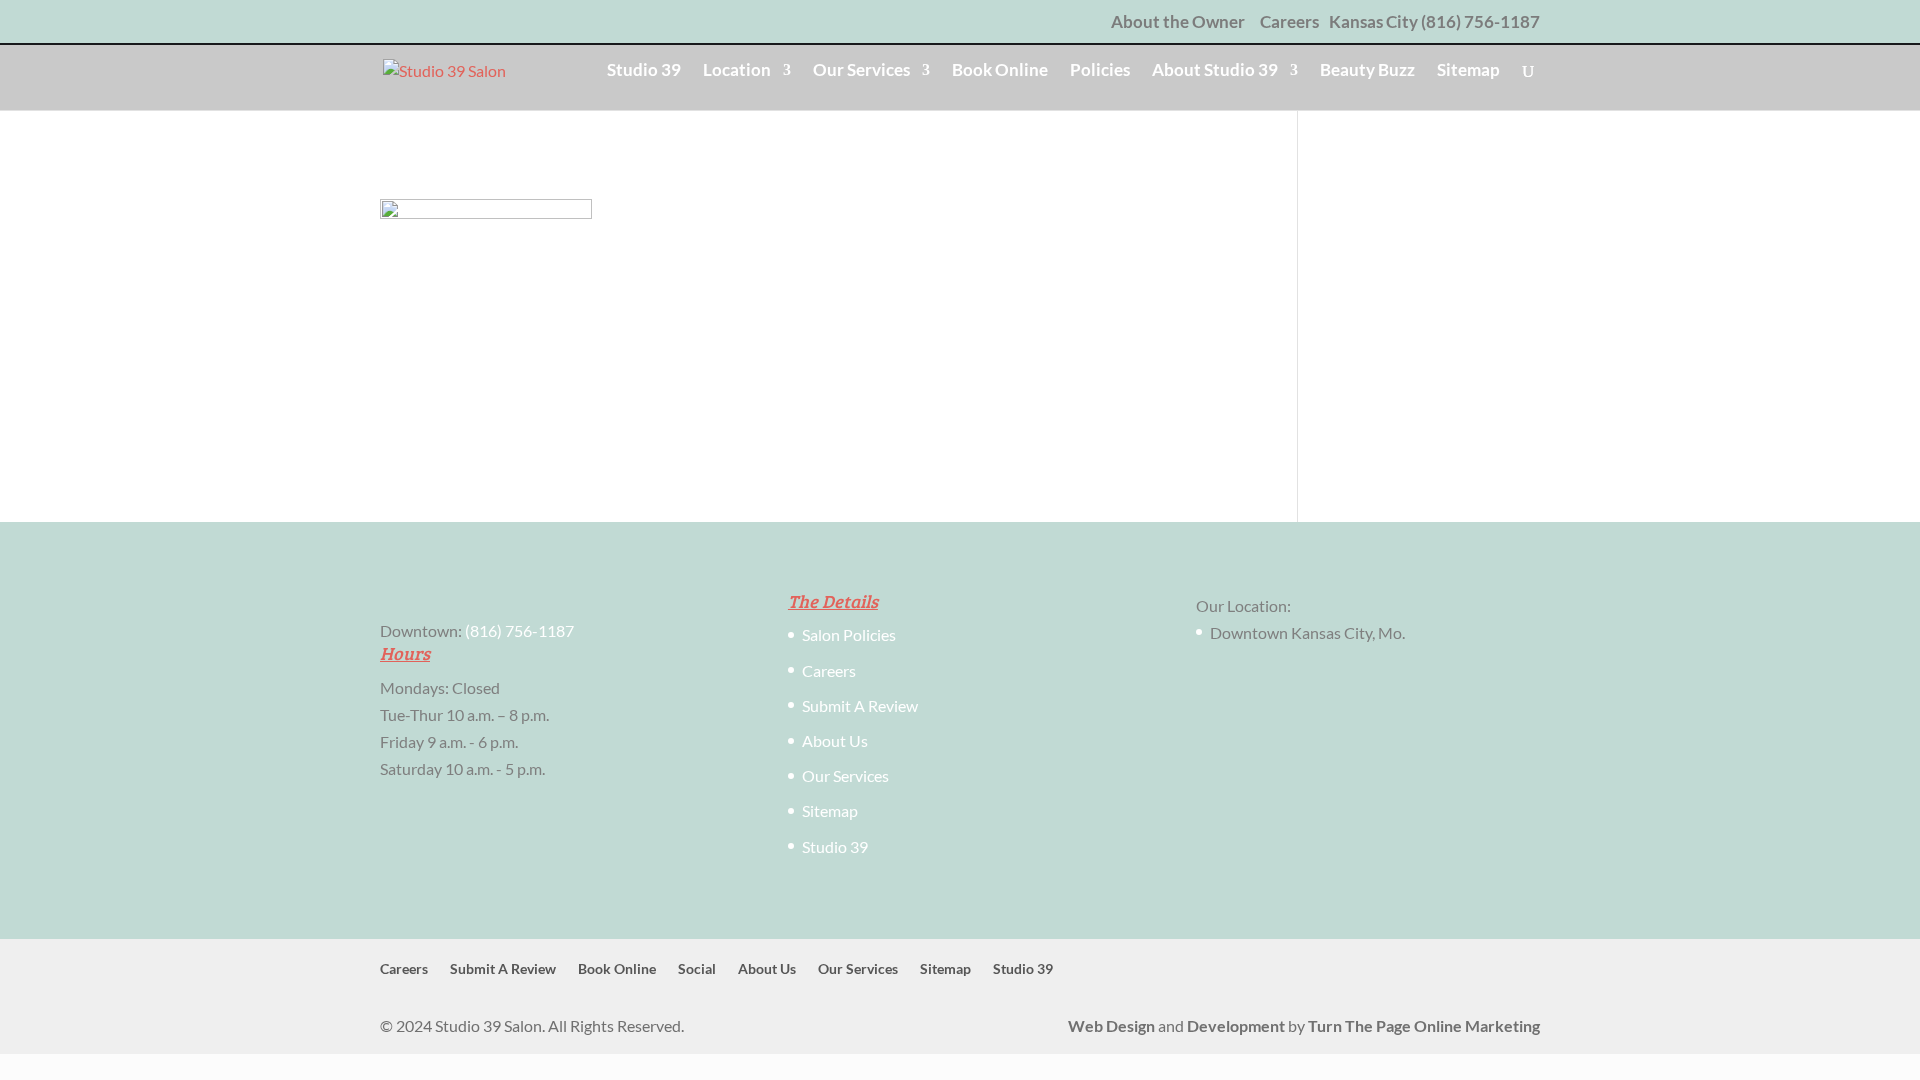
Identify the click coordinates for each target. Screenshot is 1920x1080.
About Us (835, 740)
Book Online (1000, 71)
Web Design (1111, 1025)
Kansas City (1373, 21)
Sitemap (1468, 71)
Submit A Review (860, 705)
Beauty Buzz (1367, 71)
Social (697, 968)
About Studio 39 (1215, 71)
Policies (1100, 71)
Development (1236, 1025)
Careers (1289, 22)
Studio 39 (644, 71)
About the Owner (1178, 22)
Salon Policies (849, 634)
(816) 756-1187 (1480, 21)
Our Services (861, 71)
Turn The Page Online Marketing (1424, 1025)
